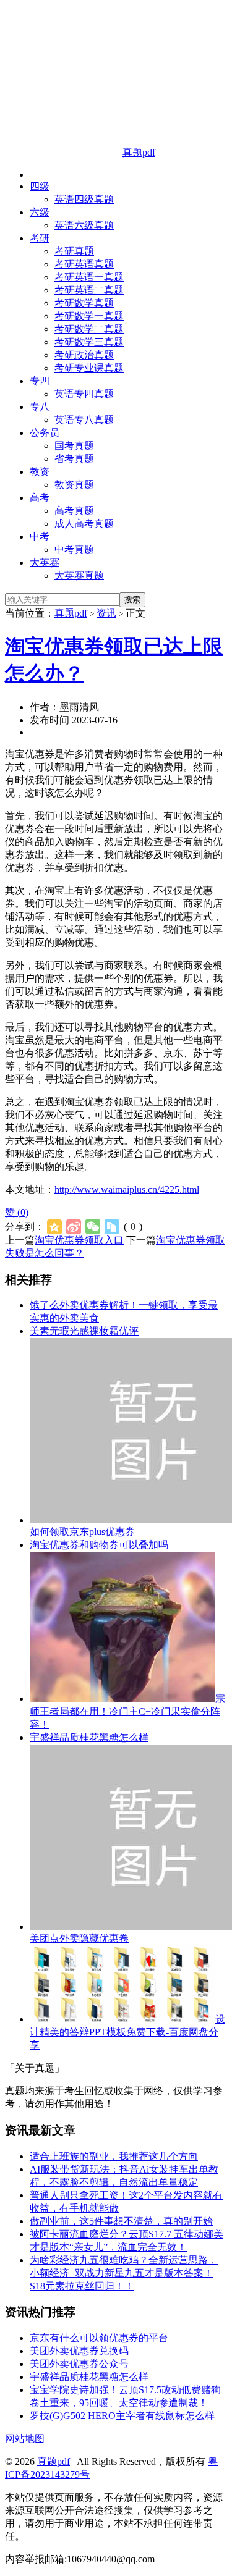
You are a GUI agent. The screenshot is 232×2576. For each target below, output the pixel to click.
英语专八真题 (84, 420)
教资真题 (74, 485)
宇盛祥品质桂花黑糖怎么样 (89, 1737)
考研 (40, 238)
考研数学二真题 (89, 329)
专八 (40, 407)
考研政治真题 (84, 355)
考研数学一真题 (89, 316)
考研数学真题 (84, 303)
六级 (40, 212)
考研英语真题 (84, 264)
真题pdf (71, 613)
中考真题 (74, 549)
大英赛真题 (79, 575)
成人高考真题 (84, 524)
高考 (40, 498)
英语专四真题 (84, 394)
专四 (40, 381)
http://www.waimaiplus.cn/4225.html (127, 1189)
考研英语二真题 (89, 290)
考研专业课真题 (89, 368)
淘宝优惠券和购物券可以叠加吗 (99, 1545)
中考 (40, 537)
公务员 (45, 433)
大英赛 (45, 562)
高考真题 (74, 511)
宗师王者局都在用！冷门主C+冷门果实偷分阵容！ (127, 1711)
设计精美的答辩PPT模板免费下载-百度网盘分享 (127, 2032)
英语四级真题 (84, 199)
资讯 (106, 613)
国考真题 (74, 446)
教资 (40, 472)
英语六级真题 (84, 225)
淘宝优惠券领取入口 (79, 1240)
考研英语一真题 (89, 277)
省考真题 (74, 459)
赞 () (17, 1212)
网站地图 (25, 2439)
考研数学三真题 (89, 342)
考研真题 (74, 251)
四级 (40, 186)
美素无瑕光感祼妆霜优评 (84, 1331)
